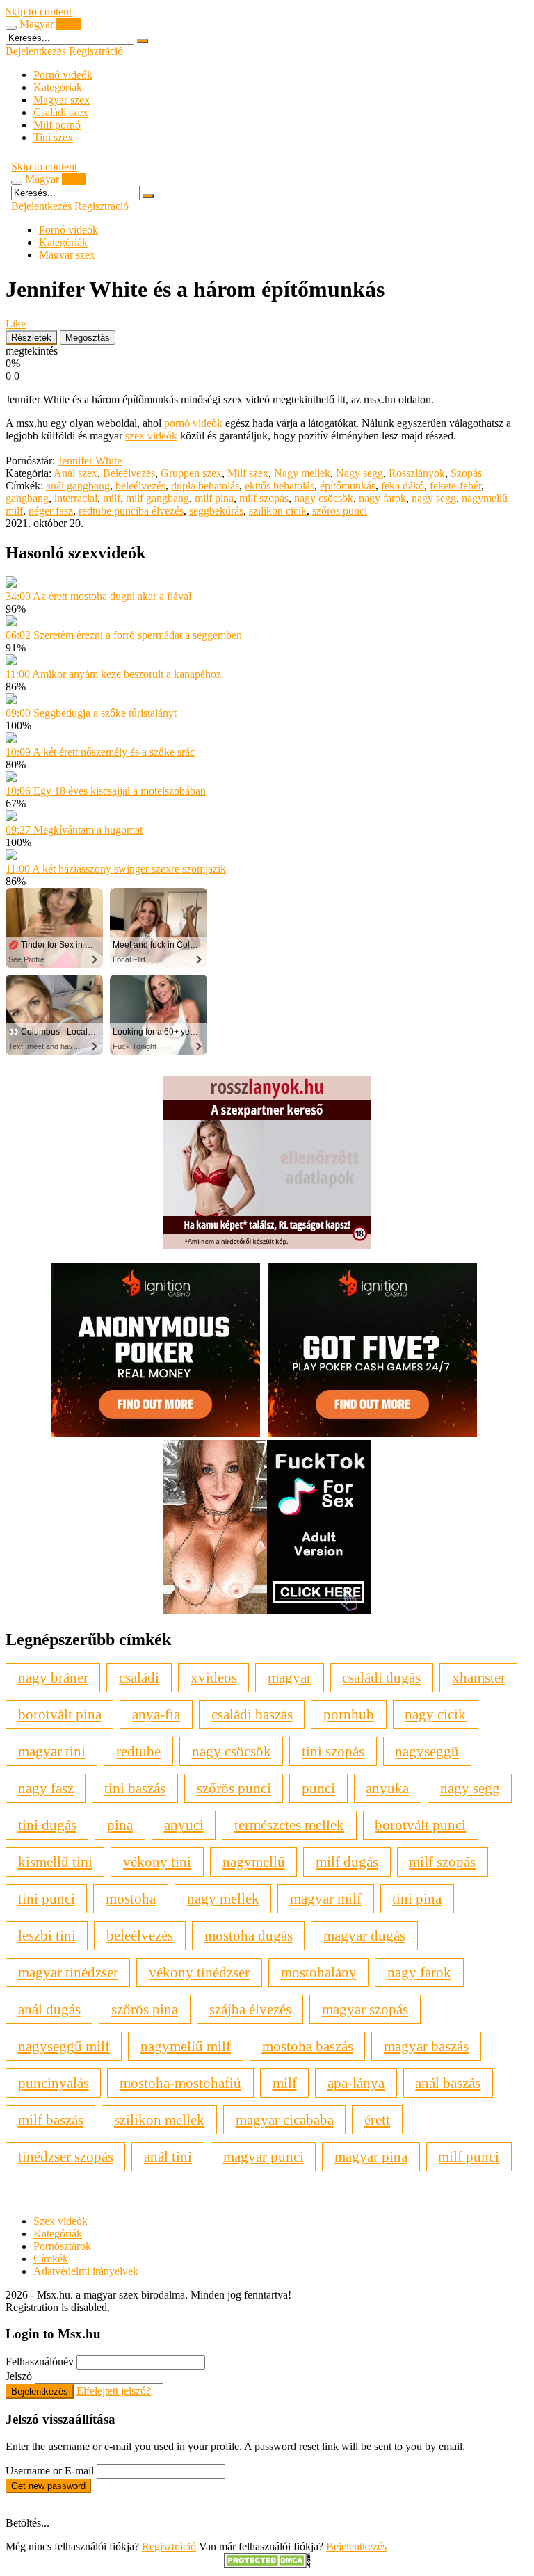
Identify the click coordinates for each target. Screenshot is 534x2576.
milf (112, 498)
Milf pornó (57, 125)
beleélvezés (140, 486)
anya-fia (156, 1714)
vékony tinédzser (199, 1972)
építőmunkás (348, 486)
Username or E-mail (50, 2471)
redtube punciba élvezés (131, 511)
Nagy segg (359, 473)
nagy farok (382, 498)
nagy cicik (435, 1714)
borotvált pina (60, 1714)
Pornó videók (63, 75)
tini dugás (47, 1825)
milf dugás (347, 1862)
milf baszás (51, 2120)
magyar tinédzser (68, 1972)
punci (318, 1788)
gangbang (27, 498)
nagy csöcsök (324, 498)
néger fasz (51, 511)
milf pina (214, 498)
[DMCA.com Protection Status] (267, 2564)
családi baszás (252, 1714)
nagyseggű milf (64, 2046)
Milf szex (248, 473)
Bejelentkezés (36, 51)
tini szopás (333, 1751)
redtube (138, 1751)
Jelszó (19, 2376)
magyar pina (371, 2156)
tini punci (47, 1898)
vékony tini (157, 1862)
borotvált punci (420, 1825)
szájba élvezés (250, 2009)
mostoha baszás (308, 2046)
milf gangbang (157, 498)
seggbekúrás (216, 511)
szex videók (151, 436)
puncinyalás (54, 2083)
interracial (76, 498)
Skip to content (39, 11)
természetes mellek (289, 1825)
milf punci (469, 2156)
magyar (290, 1677)
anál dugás (49, 2009)
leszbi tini (47, 1935)
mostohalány (319, 1972)
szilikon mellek (159, 2120)
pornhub (349, 1714)
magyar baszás (426, 2046)
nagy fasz (46, 1788)
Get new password (48, 2486)
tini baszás (135, 1788)
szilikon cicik (278, 511)
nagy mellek (223, 1898)
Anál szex (75, 473)
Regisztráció (96, 51)
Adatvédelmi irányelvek (86, 2271)
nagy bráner (53, 1677)
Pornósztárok (62, 2246)
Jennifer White (90, 461)
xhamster (479, 1677)
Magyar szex (62, 100)
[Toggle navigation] (11, 28)
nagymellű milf (186, 2046)
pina (120, 1825)
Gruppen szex (191, 473)
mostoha (131, 1898)
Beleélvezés (129, 473)
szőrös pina (145, 2009)
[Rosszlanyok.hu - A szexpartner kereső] (267, 1246)
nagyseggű (427, 1751)
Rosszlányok (417, 473)
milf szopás (264, 498)
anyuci (184, 1825)
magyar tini (52, 1751)
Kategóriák (58, 87)
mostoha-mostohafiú (180, 2083)
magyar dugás (364, 1935)
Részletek (31, 338)
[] (143, 41)
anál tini (168, 2156)
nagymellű (254, 1862)
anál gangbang (78, 486)
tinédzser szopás (66, 2156)
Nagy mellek (302, 473)
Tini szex (53, 137)
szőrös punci (340, 511)
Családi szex (61, 112)
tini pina (417, 1898)
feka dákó (403, 486)
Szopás (466, 473)
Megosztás (88, 338)
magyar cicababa (285, 2120)
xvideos (214, 1677)
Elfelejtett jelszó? (114, 2391)
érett (377, 2120)
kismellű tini (55, 1862)
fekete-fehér (455, 486)
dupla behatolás (205, 486)
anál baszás (448, 2083)
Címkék (51, 2259)
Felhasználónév (40, 2362)
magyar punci (264, 2156)
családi (139, 1677)
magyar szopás (365, 2009)
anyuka (387, 1788)
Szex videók (60, 2221)
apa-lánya (356, 2083)
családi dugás (381, 1677)
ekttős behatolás (280, 486)
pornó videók (193, 423)
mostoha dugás (249, 1935)
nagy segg (434, 498)
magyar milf (326, 1898)
